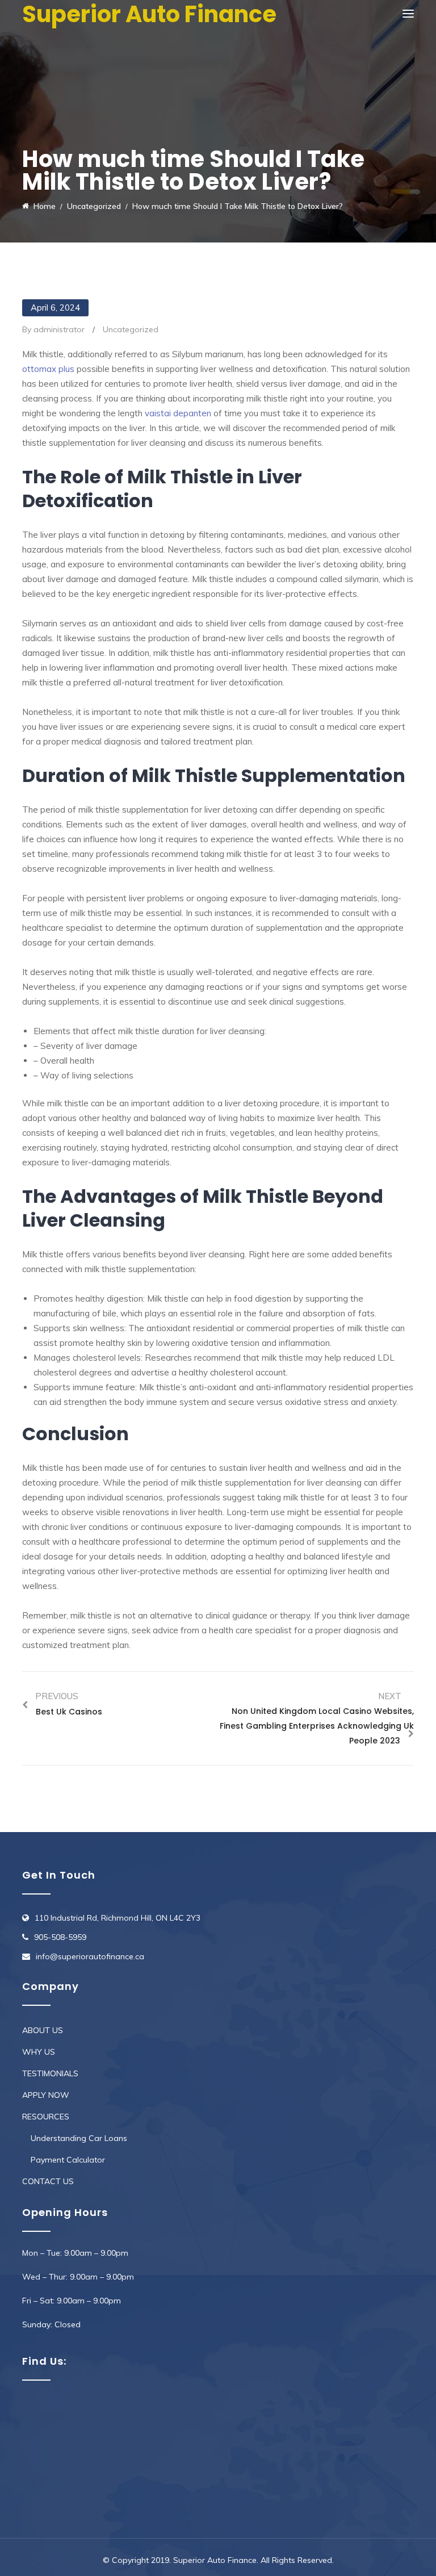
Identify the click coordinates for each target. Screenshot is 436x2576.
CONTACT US (48, 2181)
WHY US (39, 2052)
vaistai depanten (178, 413)
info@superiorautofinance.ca (90, 1956)
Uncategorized (131, 329)
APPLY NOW (46, 2095)
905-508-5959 (60, 1937)
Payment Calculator (68, 2160)
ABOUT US (43, 2030)
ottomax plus (48, 369)
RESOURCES (46, 2117)
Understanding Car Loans (79, 2138)
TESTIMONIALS (50, 2073)
